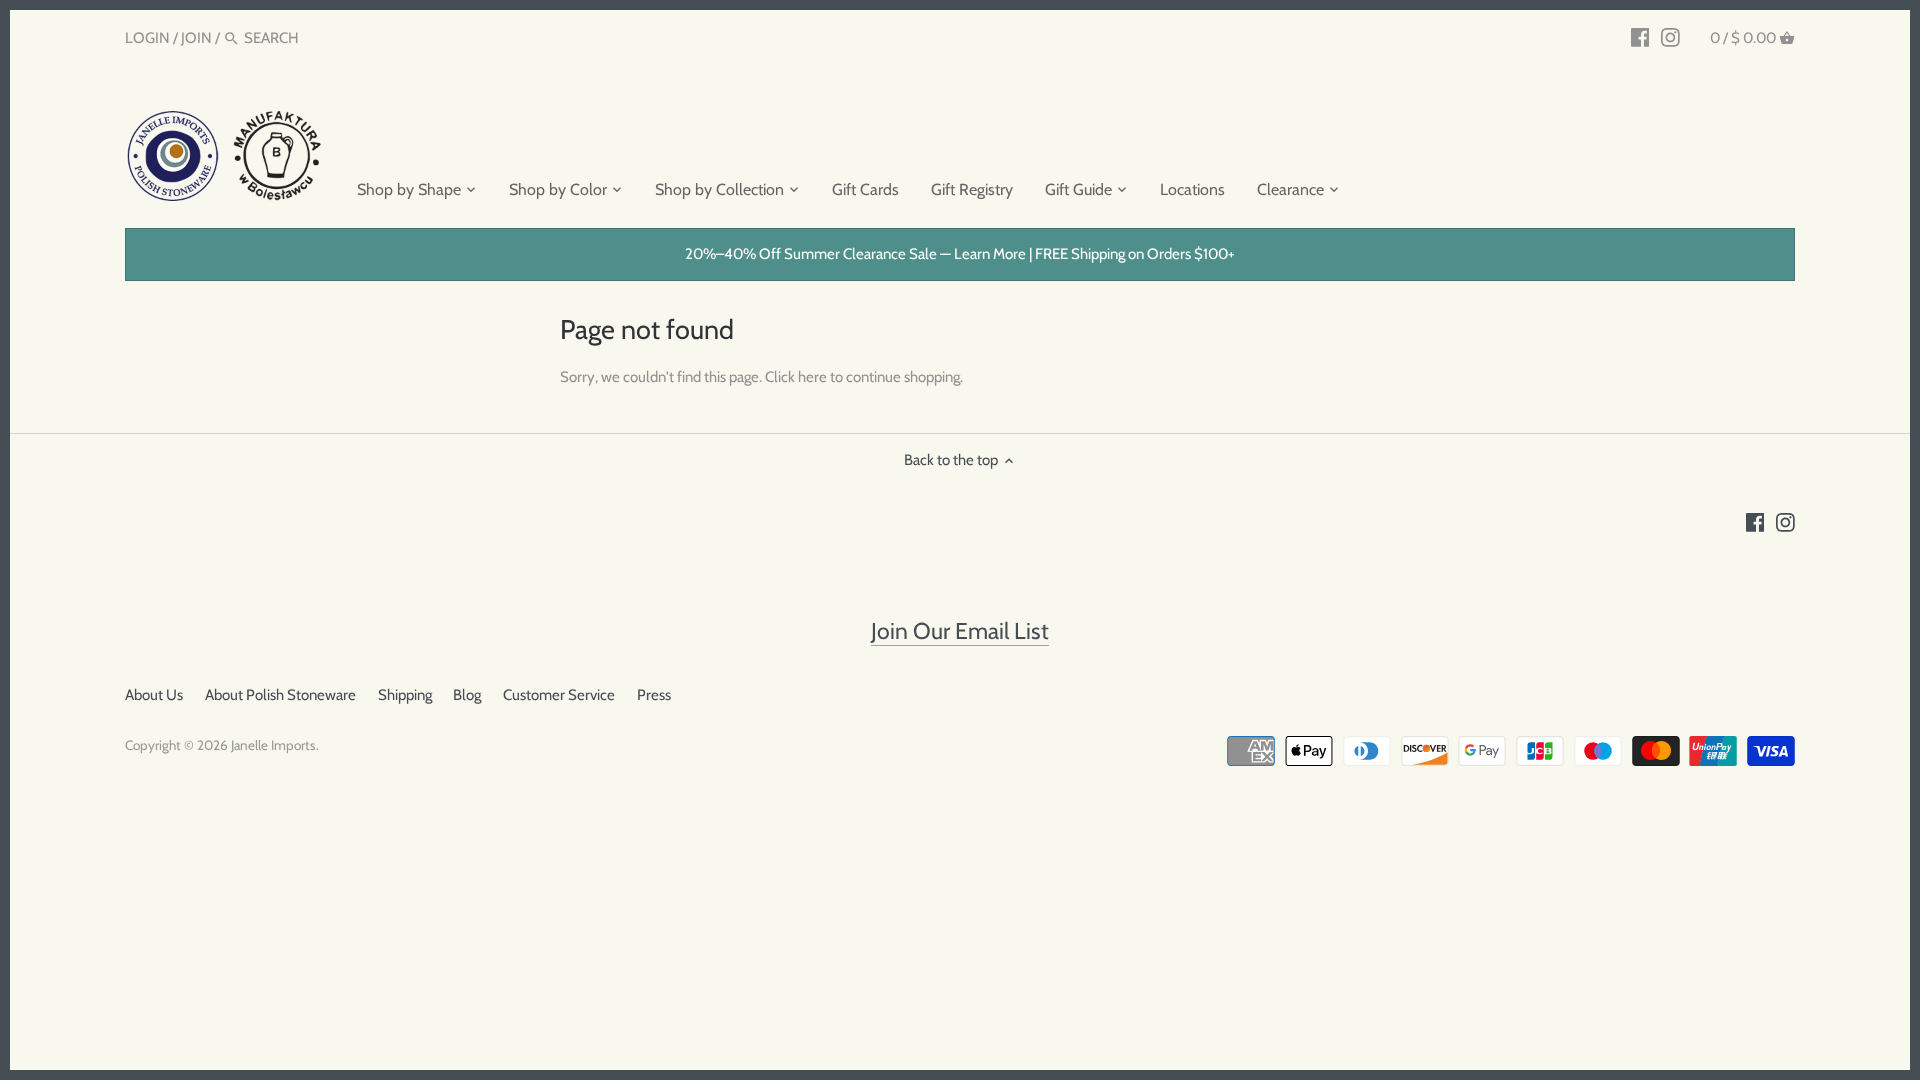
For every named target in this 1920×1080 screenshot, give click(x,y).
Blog (467, 695)
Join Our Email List (960, 631)
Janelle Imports (273, 745)
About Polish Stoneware (280, 695)
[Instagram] (1670, 37)
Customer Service (559, 695)
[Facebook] (1640, 37)
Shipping (405, 695)
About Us (154, 695)
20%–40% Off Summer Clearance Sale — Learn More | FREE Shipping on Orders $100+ (960, 254)
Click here (796, 377)
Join (196, 38)
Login (147, 38)
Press (654, 695)
